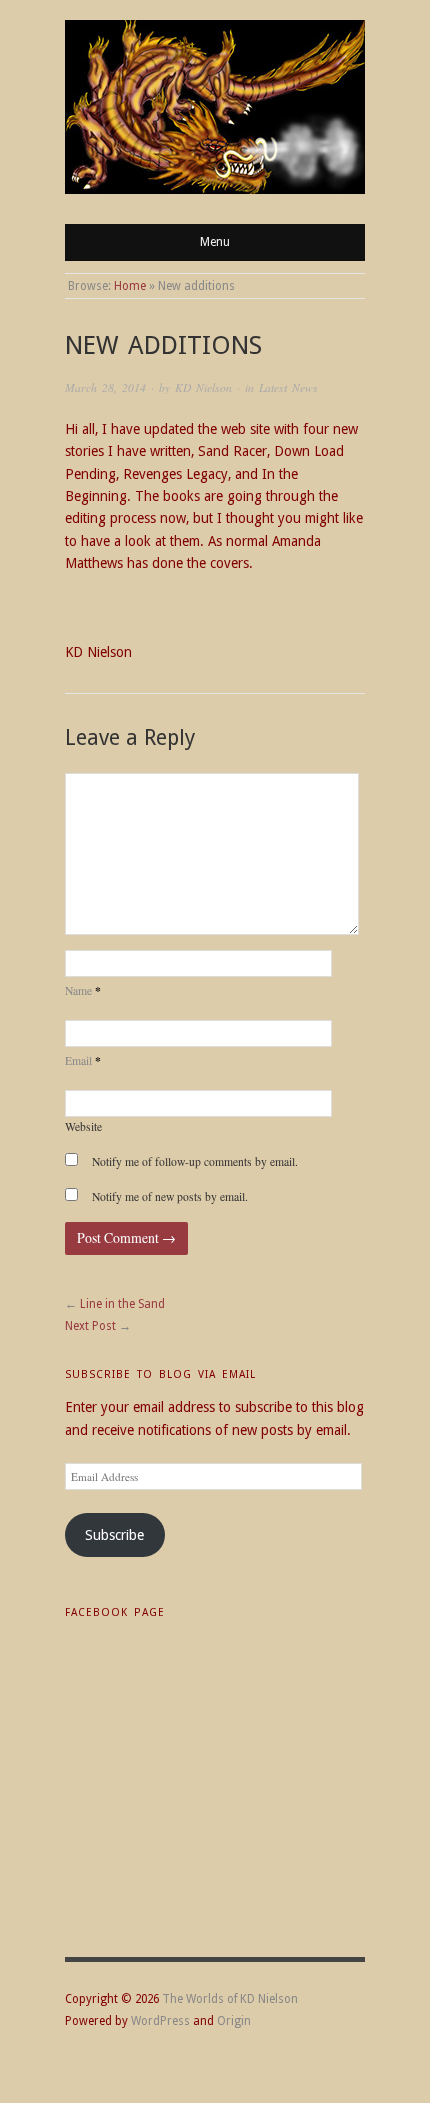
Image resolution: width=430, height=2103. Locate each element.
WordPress (160, 2021)
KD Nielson (203, 387)
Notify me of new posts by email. (170, 1196)
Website (83, 1126)
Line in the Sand (122, 1304)
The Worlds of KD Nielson (230, 1999)
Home (130, 286)
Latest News (288, 387)
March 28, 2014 (105, 387)
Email (83, 1060)
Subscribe (114, 1535)
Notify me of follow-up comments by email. (195, 1161)
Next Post (90, 1326)
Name (83, 990)
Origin (234, 2021)
